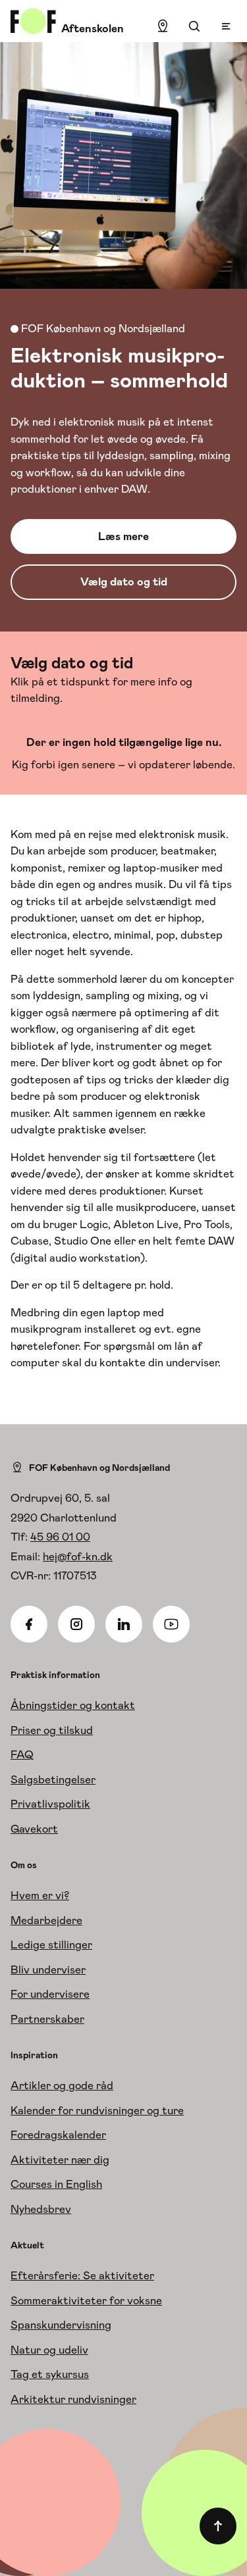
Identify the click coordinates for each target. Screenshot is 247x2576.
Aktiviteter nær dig (60, 2160)
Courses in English (56, 2184)
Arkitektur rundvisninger (73, 2399)
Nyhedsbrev (41, 2209)
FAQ (22, 1754)
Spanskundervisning (61, 2325)
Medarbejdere (46, 1920)
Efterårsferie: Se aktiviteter (82, 2275)
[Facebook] (29, 1624)
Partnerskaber (47, 2019)
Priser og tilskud (52, 1730)
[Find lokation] (163, 26)
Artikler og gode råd (62, 2085)
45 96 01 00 (60, 1537)
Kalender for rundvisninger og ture (97, 2110)
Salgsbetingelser (53, 1779)
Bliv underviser (48, 1969)
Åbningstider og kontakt (73, 1705)
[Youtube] (171, 1624)
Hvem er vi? (40, 1895)
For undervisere (50, 1994)
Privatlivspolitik (50, 1804)
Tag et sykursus (50, 2374)
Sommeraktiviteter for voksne (86, 2300)
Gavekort (34, 1829)
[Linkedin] (124, 1624)
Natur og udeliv (49, 2350)
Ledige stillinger (51, 1944)
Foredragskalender (58, 2135)
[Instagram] (76, 1624)
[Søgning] (194, 26)
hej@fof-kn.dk (78, 1556)
